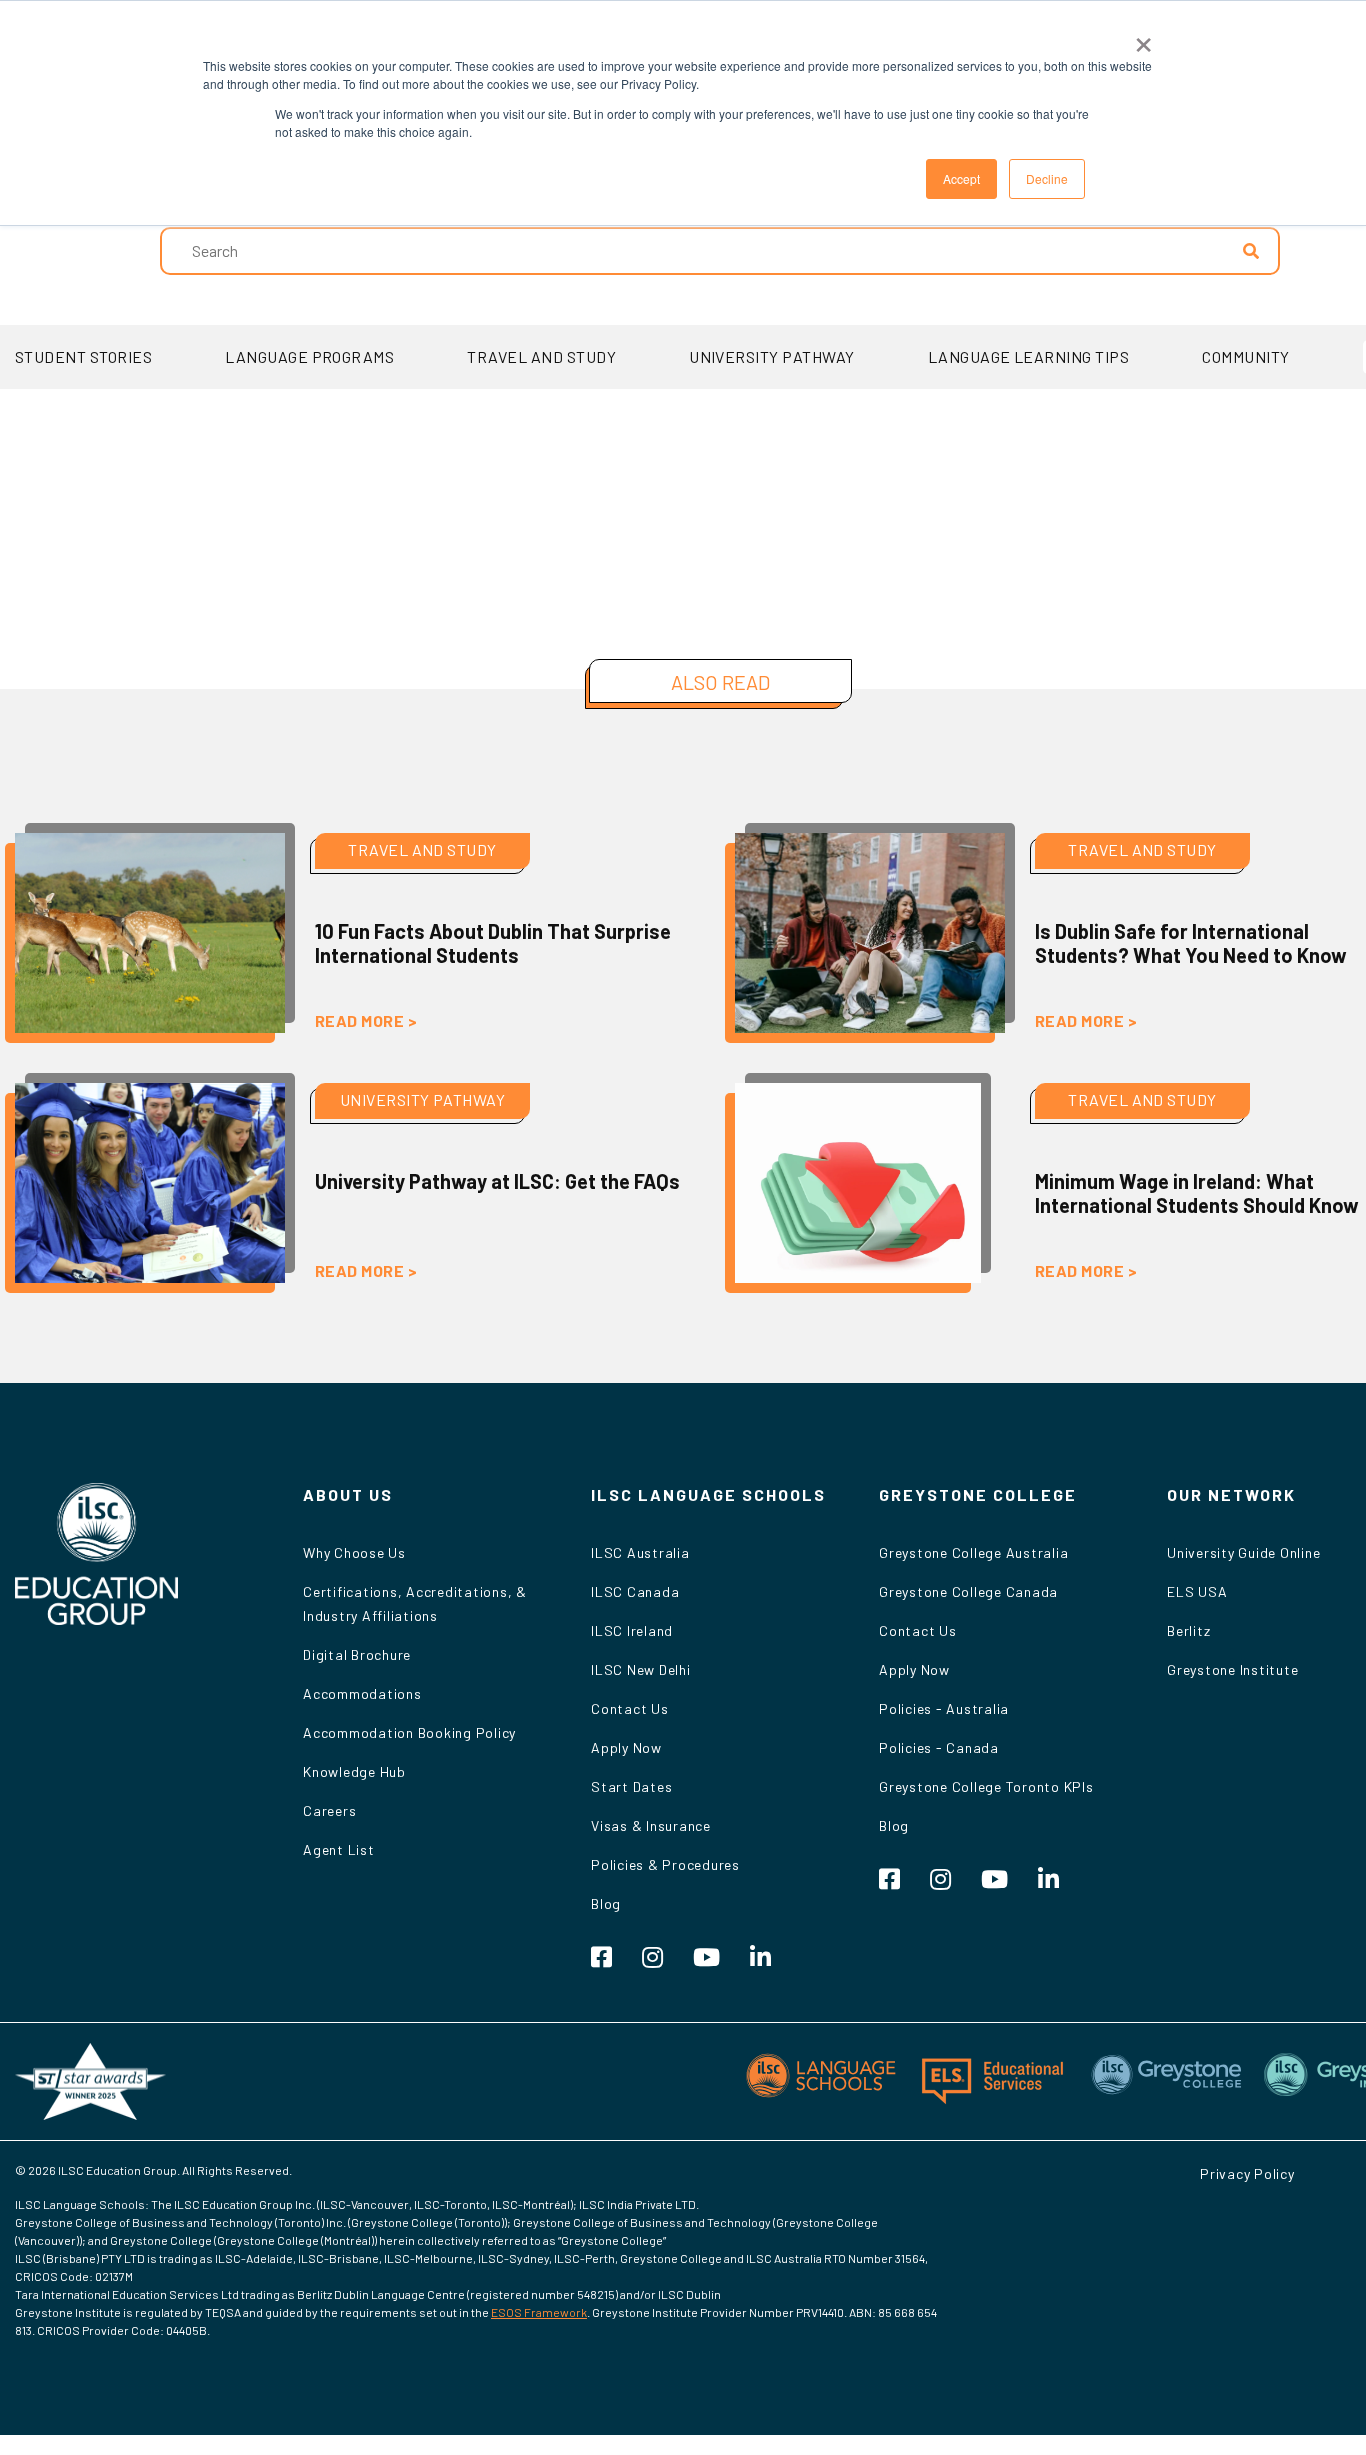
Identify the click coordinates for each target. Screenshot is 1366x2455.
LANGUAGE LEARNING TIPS (1029, 356)
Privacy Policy (1247, 2173)
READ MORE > (366, 1020)
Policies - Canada (939, 1747)
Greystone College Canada (968, 1591)
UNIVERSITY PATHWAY (772, 356)
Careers (329, 1810)
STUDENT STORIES (83, 356)
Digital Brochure (357, 1654)
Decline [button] (1047, 178)
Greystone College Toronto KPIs (986, 1786)
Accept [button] (961, 178)
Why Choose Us (354, 1552)
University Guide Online (1243, 1552)
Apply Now (626, 1747)
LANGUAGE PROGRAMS (309, 356)
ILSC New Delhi (641, 1669)
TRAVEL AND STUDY (541, 356)
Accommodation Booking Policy (409, 1732)
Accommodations (362, 1693)
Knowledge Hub (354, 1771)
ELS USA (1197, 1591)
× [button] (1143, 38)
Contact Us (630, 1708)
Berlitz (1188, 1630)
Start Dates (631, 1786)
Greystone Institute (1232, 1669)
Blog (606, 1903)
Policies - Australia (944, 1708)
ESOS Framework (539, 2312)
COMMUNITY (1245, 356)
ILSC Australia (640, 1552)
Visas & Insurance (651, 1825)
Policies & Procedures (665, 1864)
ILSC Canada (635, 1591)
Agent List (339, 1849)
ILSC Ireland (632, 1630)
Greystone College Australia (973, 1552)
